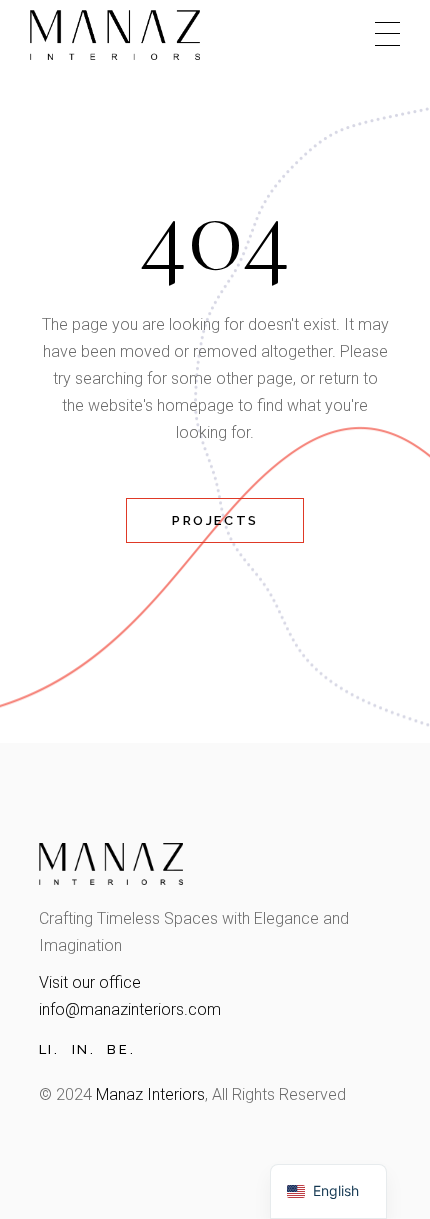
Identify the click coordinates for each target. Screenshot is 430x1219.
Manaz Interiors (150, 1094)
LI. (49, 1049)
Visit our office (90, 982)
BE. (121, 1049)
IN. (84, 1049)
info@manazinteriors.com (130, 1009)
